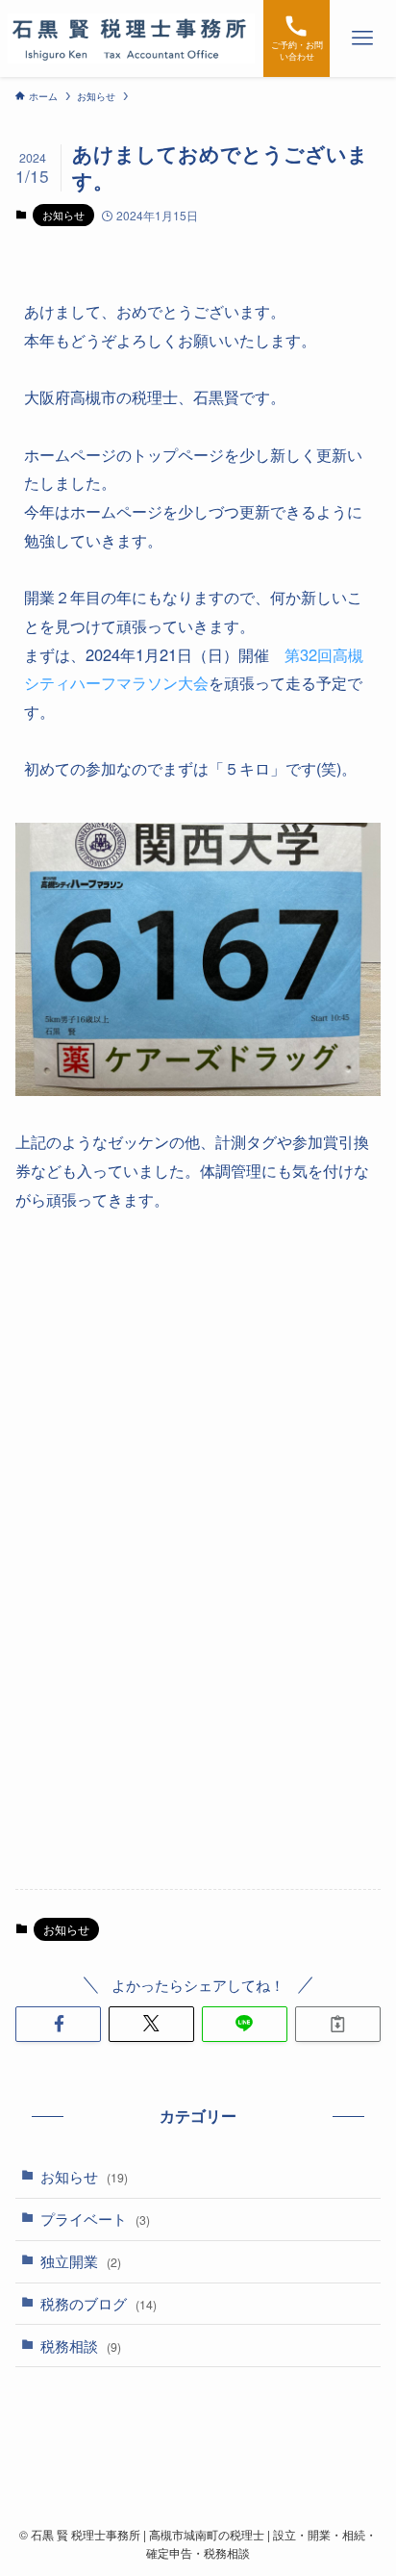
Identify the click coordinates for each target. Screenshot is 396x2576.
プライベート (95, 2219)
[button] (58, 2024)
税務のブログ (99, 2303)
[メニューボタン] (363, 38)
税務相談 (81, 2346)
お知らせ (63, 215)
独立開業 (81, 2261)
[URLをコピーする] (338, 2024)
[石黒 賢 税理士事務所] (131, 38)
